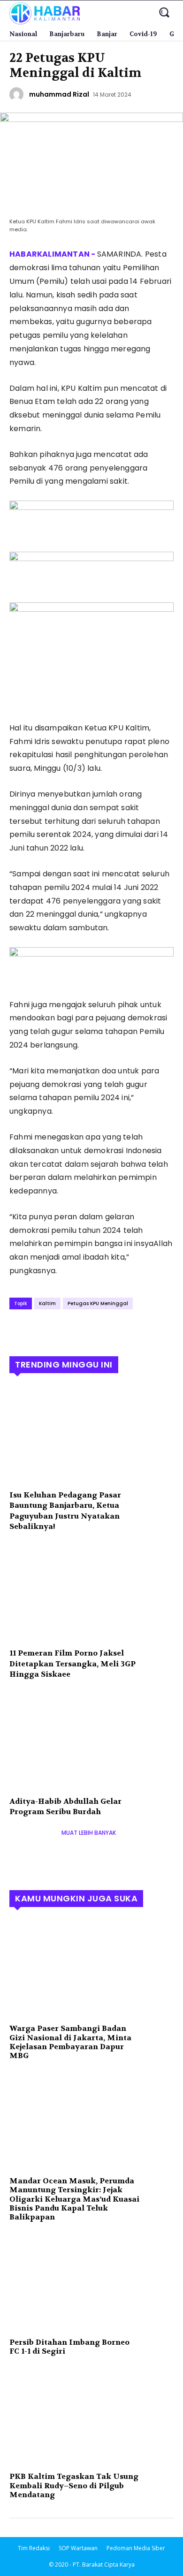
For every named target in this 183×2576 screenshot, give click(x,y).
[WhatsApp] (84, 1330)
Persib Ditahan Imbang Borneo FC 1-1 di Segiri (69, 2347)
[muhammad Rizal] (18, 94)
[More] (106, 1330)
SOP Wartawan (78, 2548)
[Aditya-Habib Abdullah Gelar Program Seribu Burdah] (91, 1741)
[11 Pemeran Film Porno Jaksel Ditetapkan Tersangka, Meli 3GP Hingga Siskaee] (91, 1593)
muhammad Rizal (59, 94)
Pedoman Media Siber (136, 2548)
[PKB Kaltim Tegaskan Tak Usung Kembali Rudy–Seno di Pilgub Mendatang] (91, 2416)
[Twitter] (40, 1330)
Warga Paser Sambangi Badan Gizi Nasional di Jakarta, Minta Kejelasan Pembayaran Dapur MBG (70, 2042)
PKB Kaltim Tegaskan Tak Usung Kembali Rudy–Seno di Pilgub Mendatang (74, 2485)
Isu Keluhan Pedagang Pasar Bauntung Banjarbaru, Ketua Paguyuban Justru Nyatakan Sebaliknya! (65, 1511)
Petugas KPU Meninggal (98, 1303)
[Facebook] (19, 1330)
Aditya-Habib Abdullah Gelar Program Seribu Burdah (65, 1806)
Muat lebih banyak (89, 1833)
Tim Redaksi (34, 2548)
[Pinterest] (62, 1330)
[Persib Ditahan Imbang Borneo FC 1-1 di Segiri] (91, 2282)
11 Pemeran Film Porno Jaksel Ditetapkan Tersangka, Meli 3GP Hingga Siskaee (72, 1664)
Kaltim (47, 1303)
